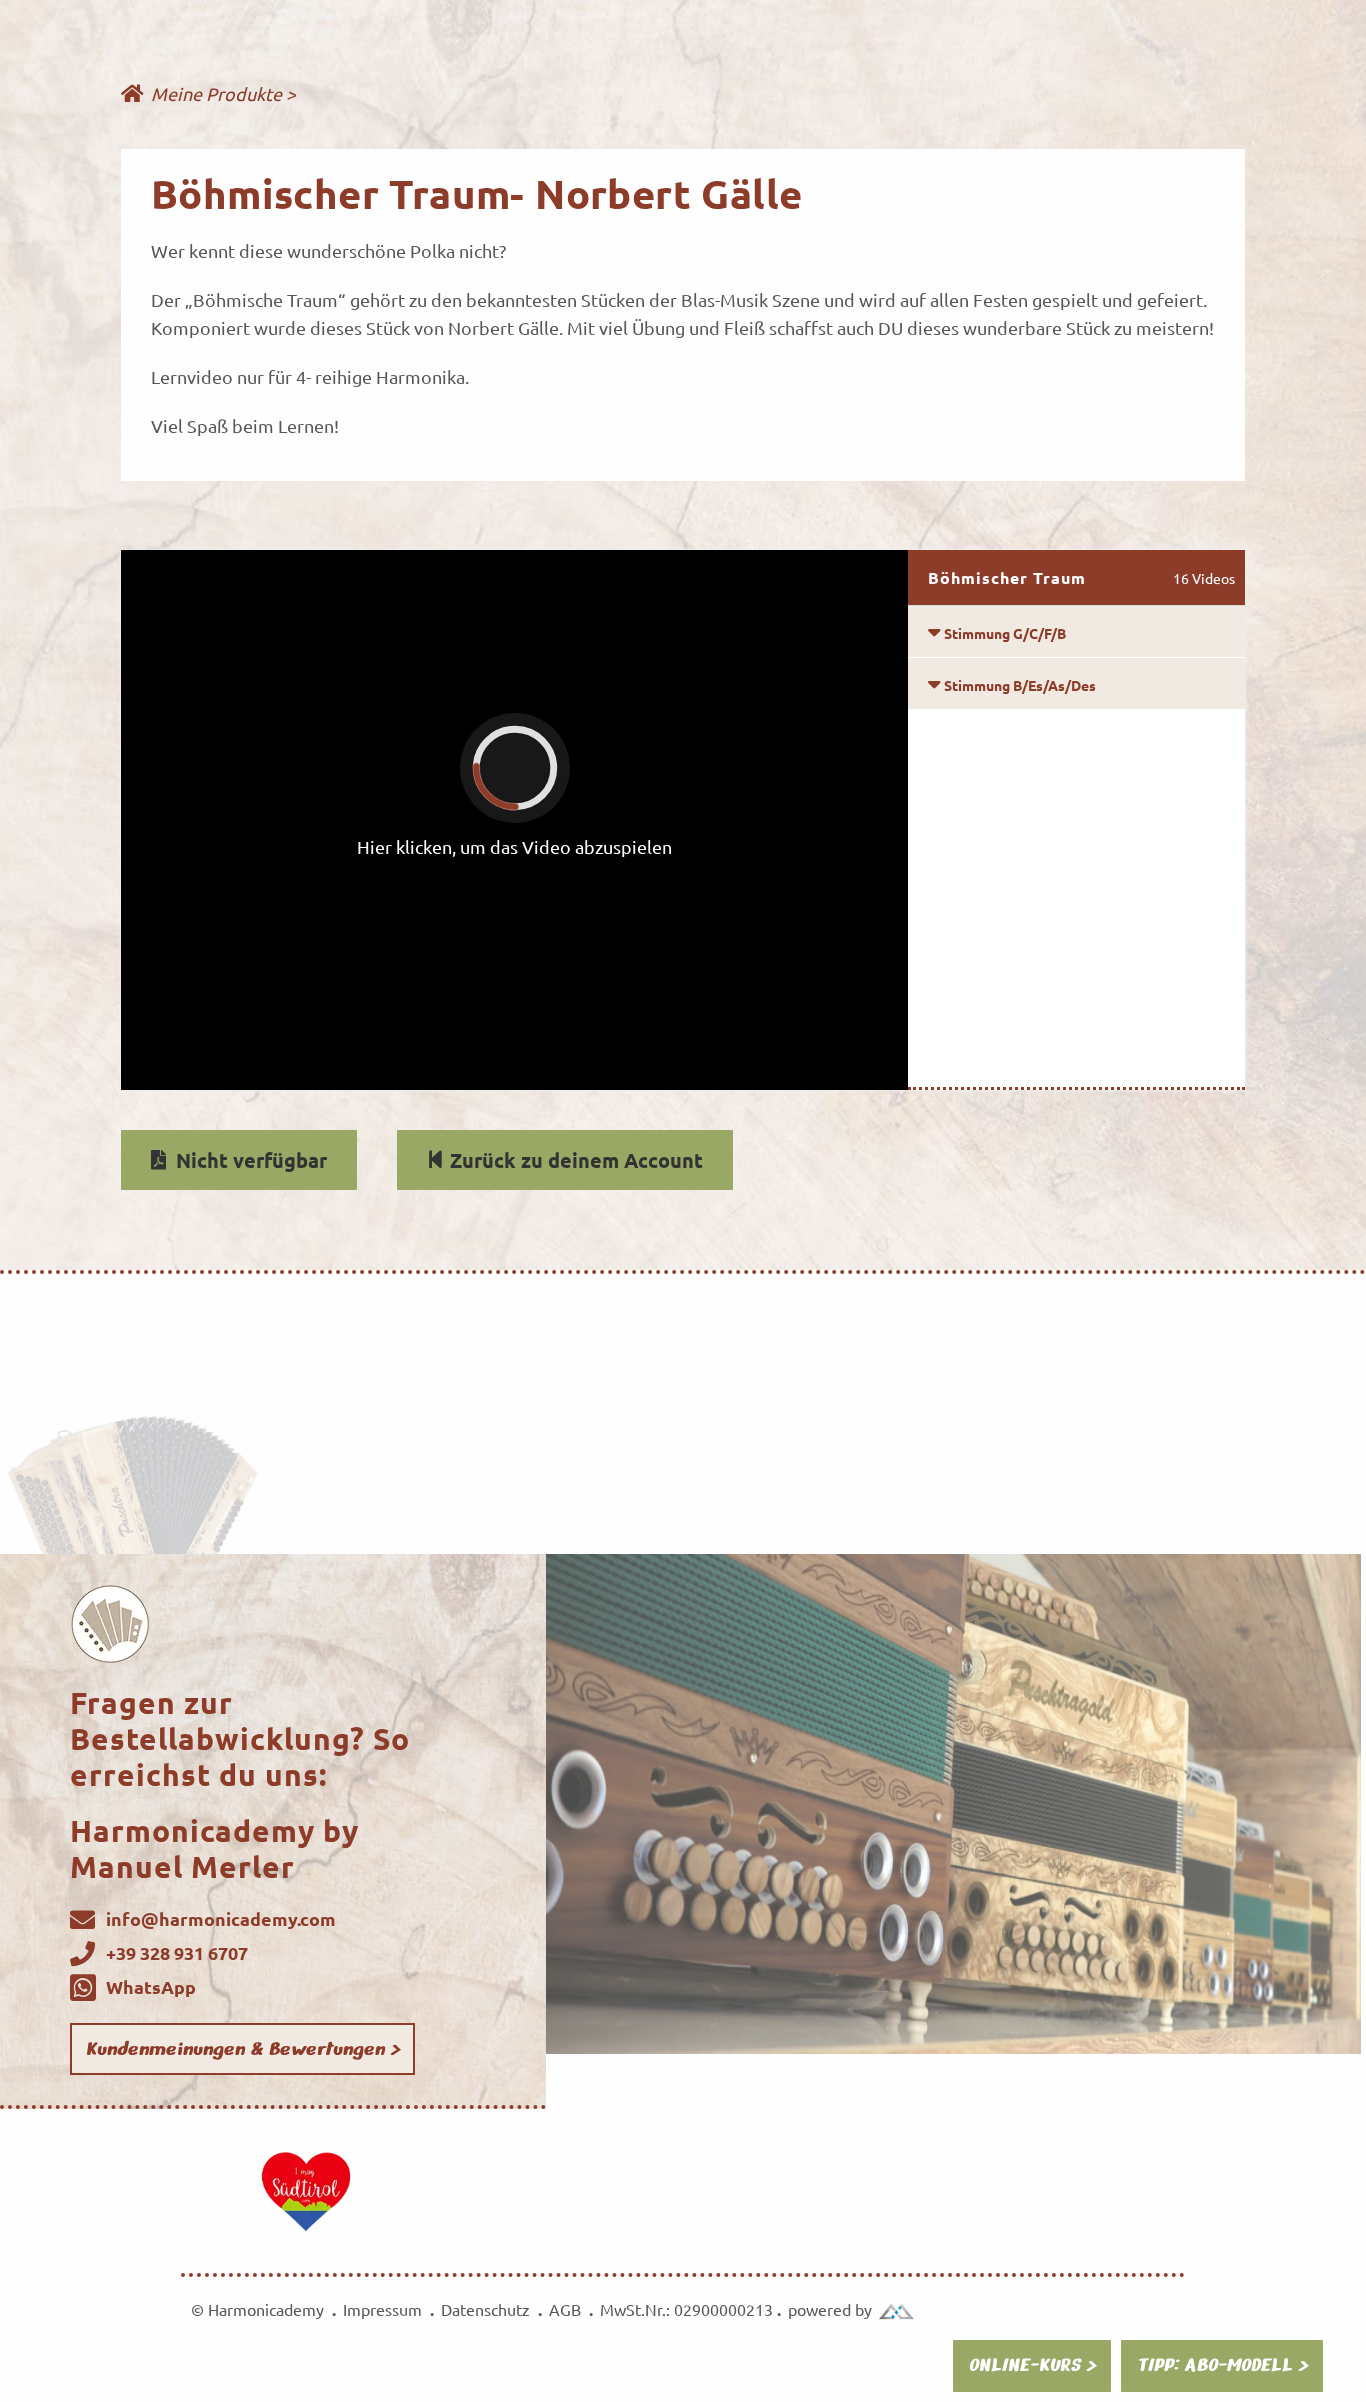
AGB (565, 2309)
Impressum (386, 2309)
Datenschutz (489, 2309)
